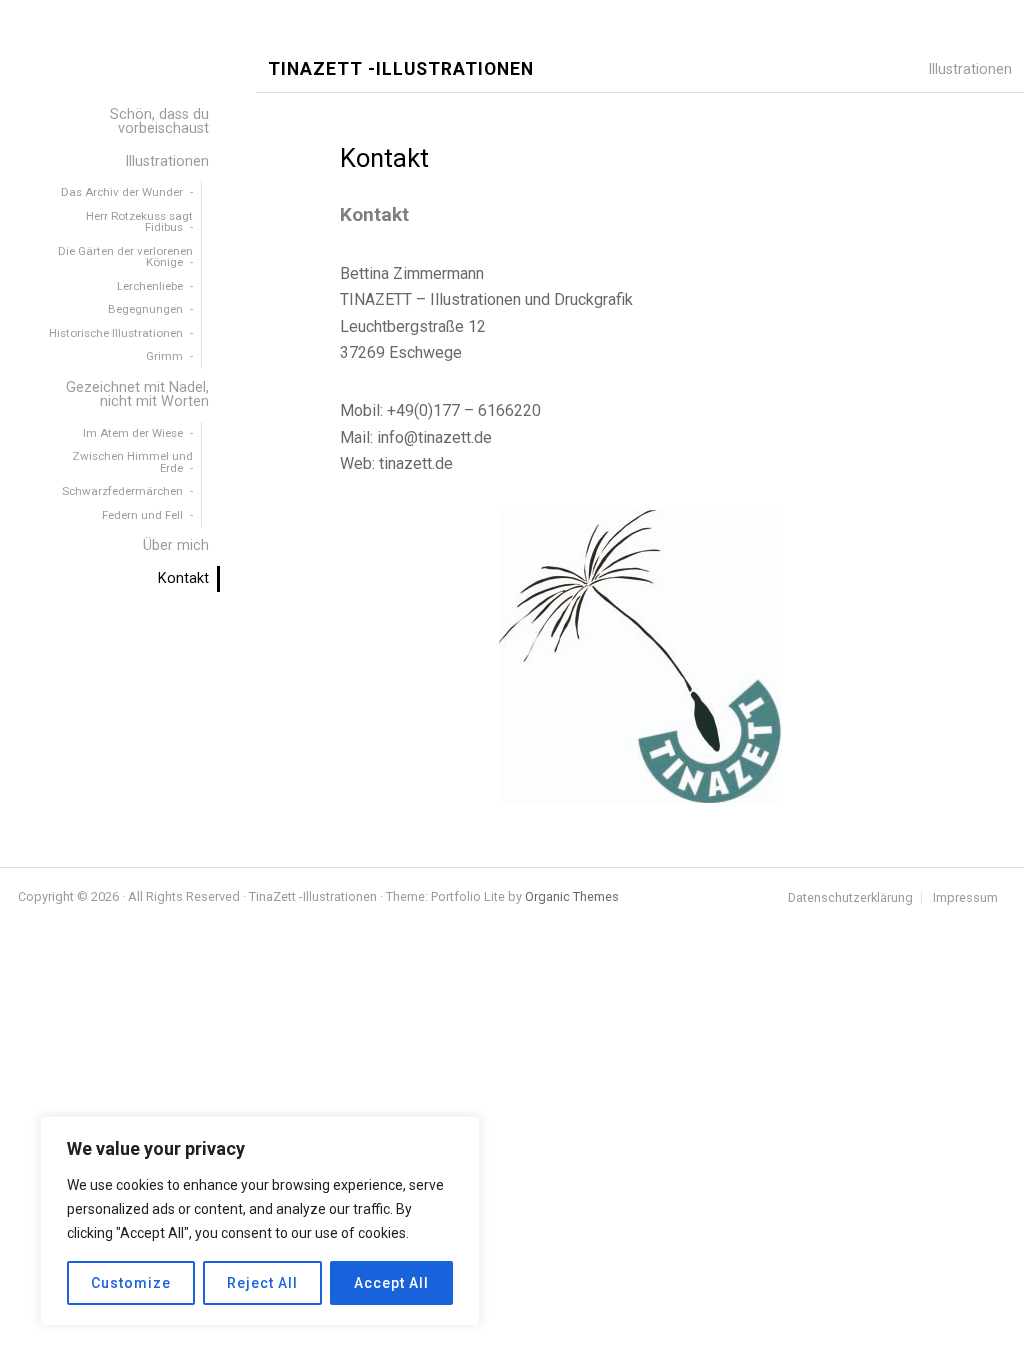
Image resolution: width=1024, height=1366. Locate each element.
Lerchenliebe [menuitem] (150, 286)
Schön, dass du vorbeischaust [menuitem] (159, 121)
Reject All (262, 1283)
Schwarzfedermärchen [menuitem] (122, 491)
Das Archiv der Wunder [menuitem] (122, 192)
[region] (260, 1221)
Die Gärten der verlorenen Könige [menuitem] (125, 257)
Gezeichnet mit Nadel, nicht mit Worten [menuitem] (137, 394)
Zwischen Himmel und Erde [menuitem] (132, 462)
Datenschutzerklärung (850, 898)
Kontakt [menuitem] (183, 578)
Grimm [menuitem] (164, 356)
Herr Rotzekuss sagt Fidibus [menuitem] (139, 222)
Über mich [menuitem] (176, 545)
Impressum (965, 898)
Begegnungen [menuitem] (145, 309)
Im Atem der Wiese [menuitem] (133, 433)
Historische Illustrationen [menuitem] (116, 333)
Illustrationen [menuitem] (167, 161)
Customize (131, 1283)
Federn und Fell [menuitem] (142, 515)
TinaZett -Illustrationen (401, 69)
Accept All (391, 1283)
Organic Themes (572, 896)
